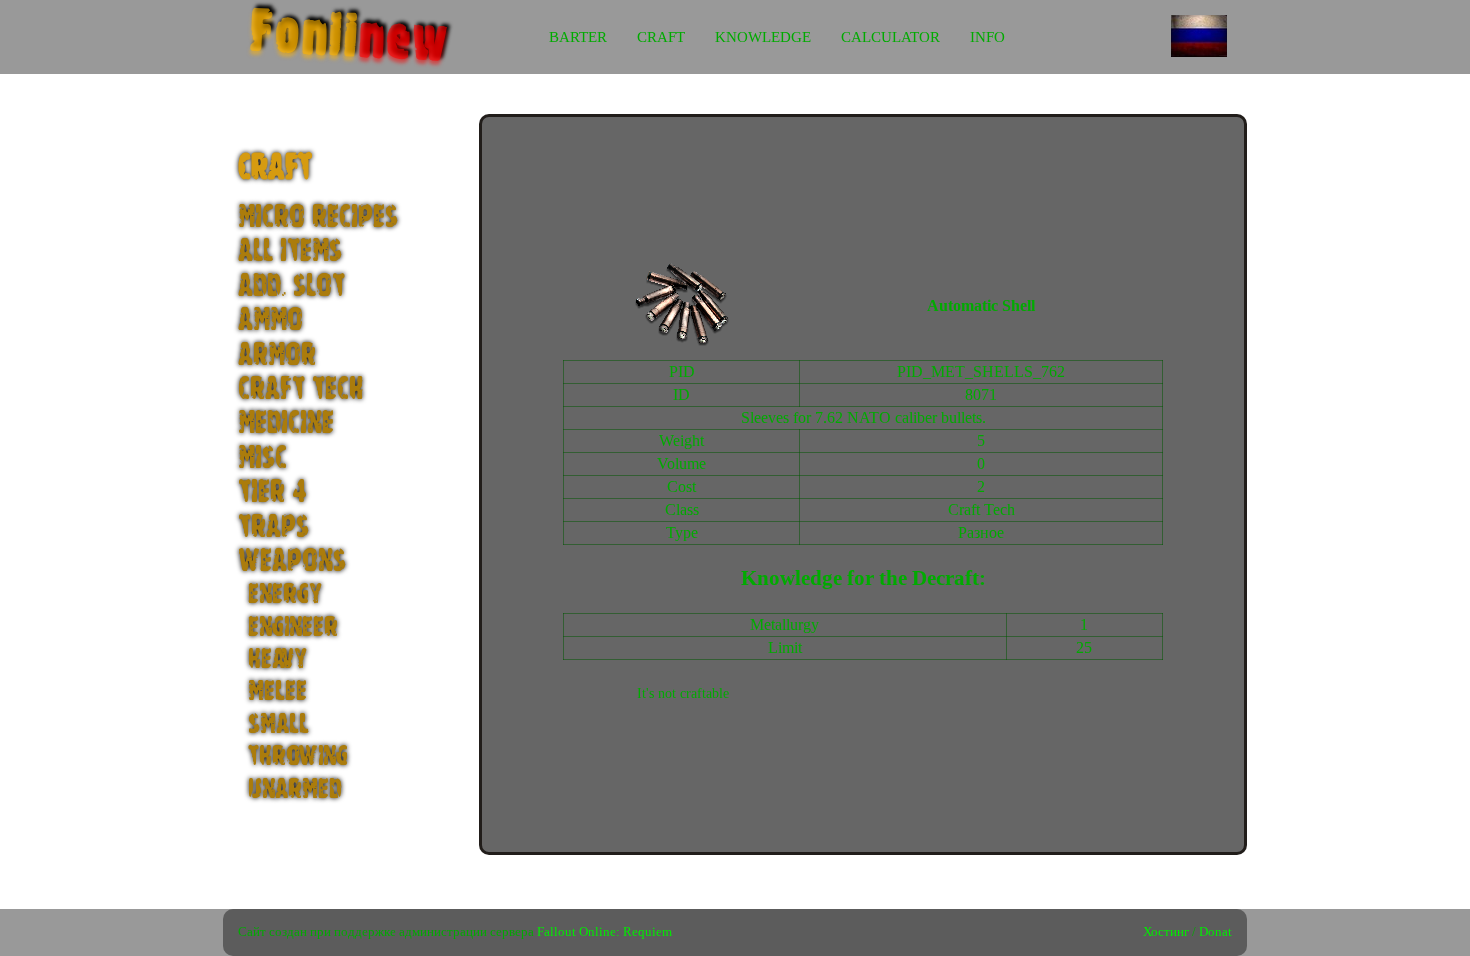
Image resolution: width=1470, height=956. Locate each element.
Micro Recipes (318, 217)
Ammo (270, 320)
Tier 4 (272, 492)
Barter (578, 37)
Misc (262, 458)
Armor (277, 355)
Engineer (293, 627)
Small (278, 724)
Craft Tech (300, 389)
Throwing (298, 756)
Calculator (890, 37)
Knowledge (763, 37)
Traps (273, 527)
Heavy (277, 659)
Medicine (286, 423)
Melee (277, 691)
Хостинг (1166, 931)
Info (987, 37)
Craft (661, 37)
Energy (285, 594)
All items (290, 251)
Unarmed (295, 789)
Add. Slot (291, 286)
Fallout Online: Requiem (604, 931)
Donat (1215, 931)
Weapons (292, 561)
